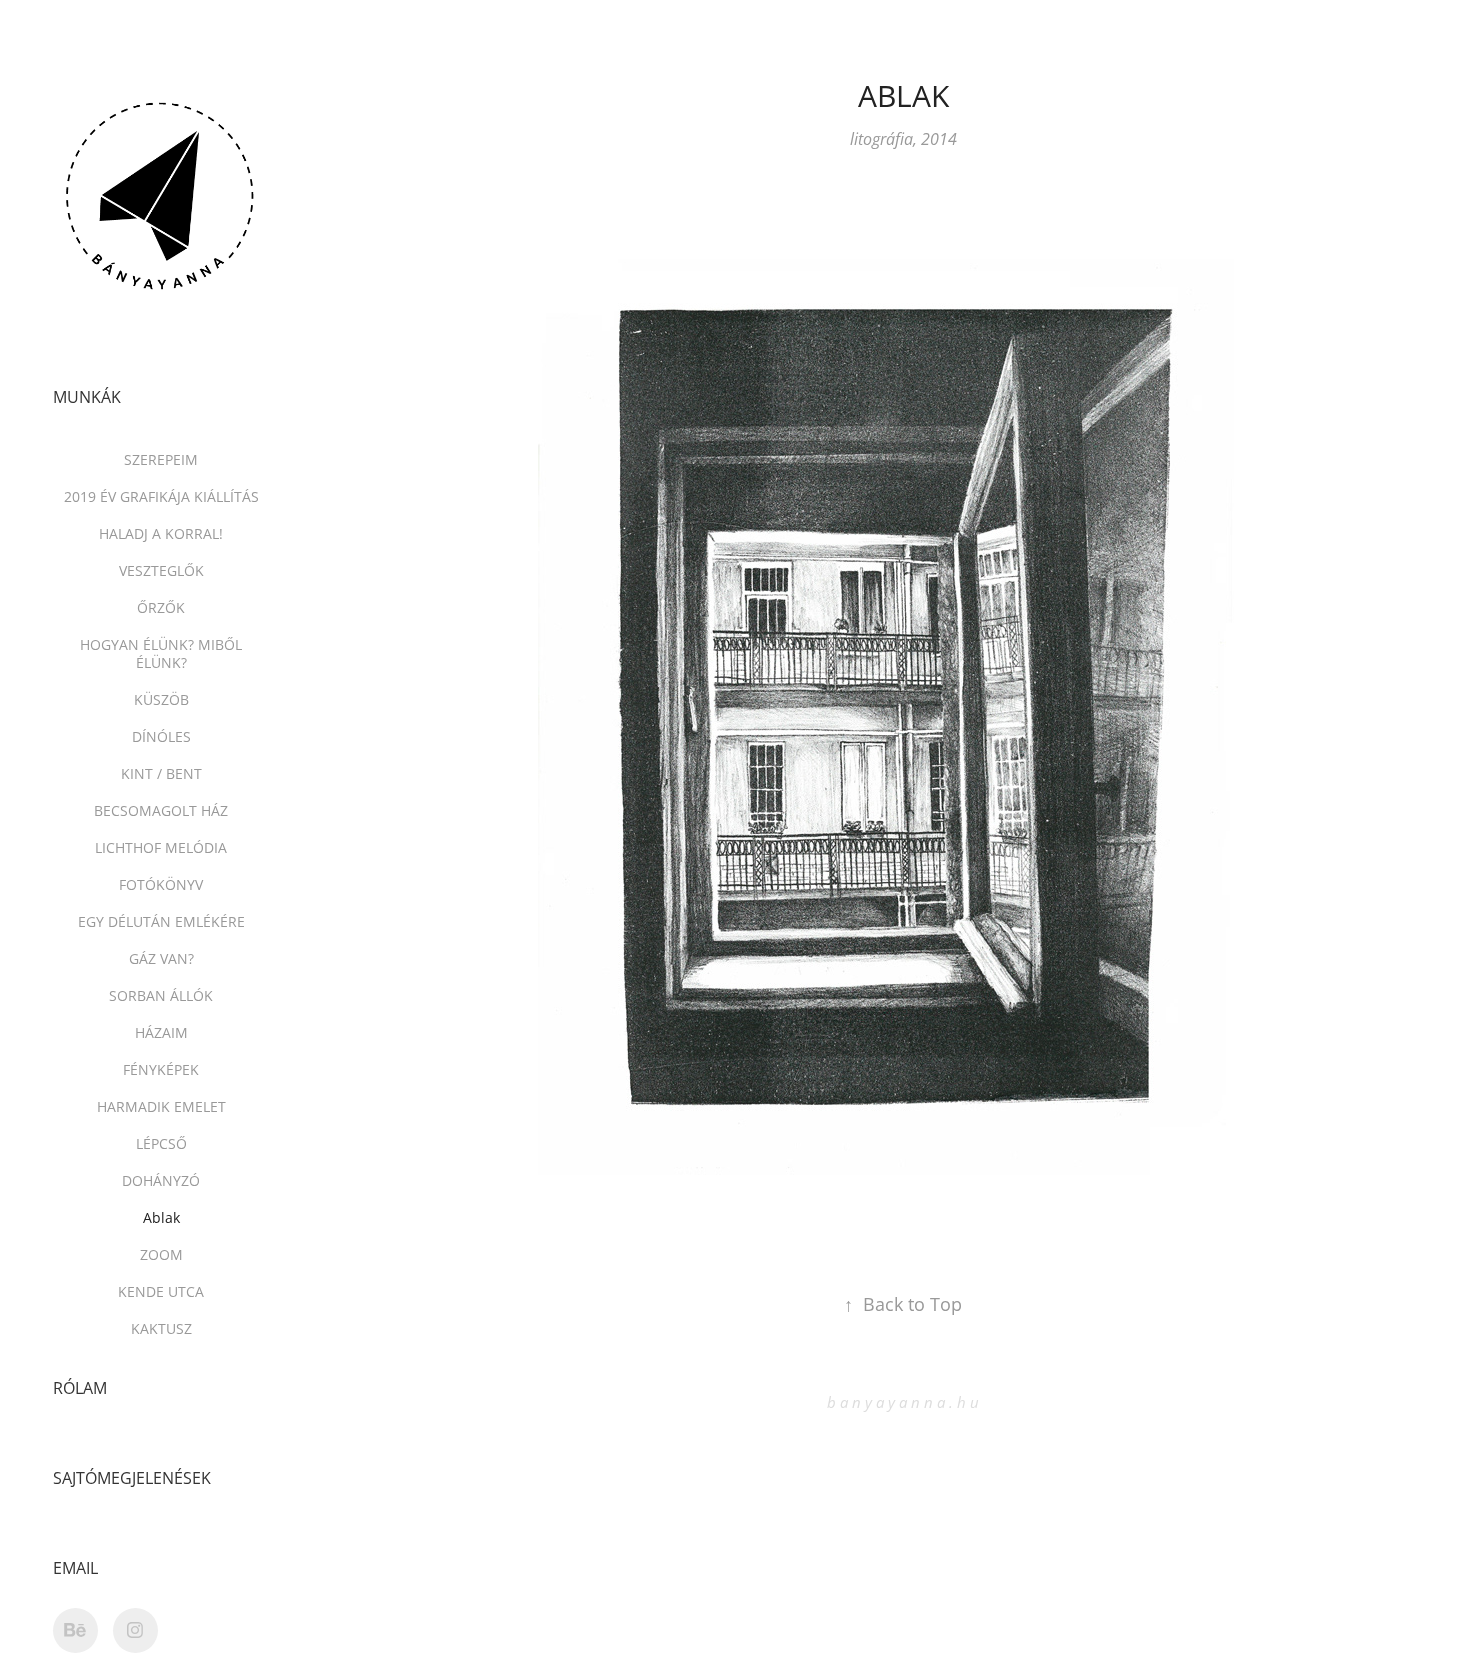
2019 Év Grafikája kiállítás (161, 496)
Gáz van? (161, 958)
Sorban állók (161, 995)
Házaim (161, 1032)
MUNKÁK (87, 397)
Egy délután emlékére (161, 921)
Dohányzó (161, 1180)
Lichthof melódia (161, 847)
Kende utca (161, 1291)
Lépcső (161, 1143)
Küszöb (161, 699)
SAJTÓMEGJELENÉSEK (132, 1478)
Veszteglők (161, 570)
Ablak (161, 1217)
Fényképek (161, 1069)
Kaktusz (161, 1328)
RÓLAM (80, 1388)
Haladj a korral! (161, 533)
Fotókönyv (161, 884)
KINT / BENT (161, 773)
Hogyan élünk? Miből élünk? (161, 653)
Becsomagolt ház (161, 810)
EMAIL (75, 1568)
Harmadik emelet (161, 1106)
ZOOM (161, 1254)
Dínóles (161, 736)
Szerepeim (161, 459)
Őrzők (161, 607)
